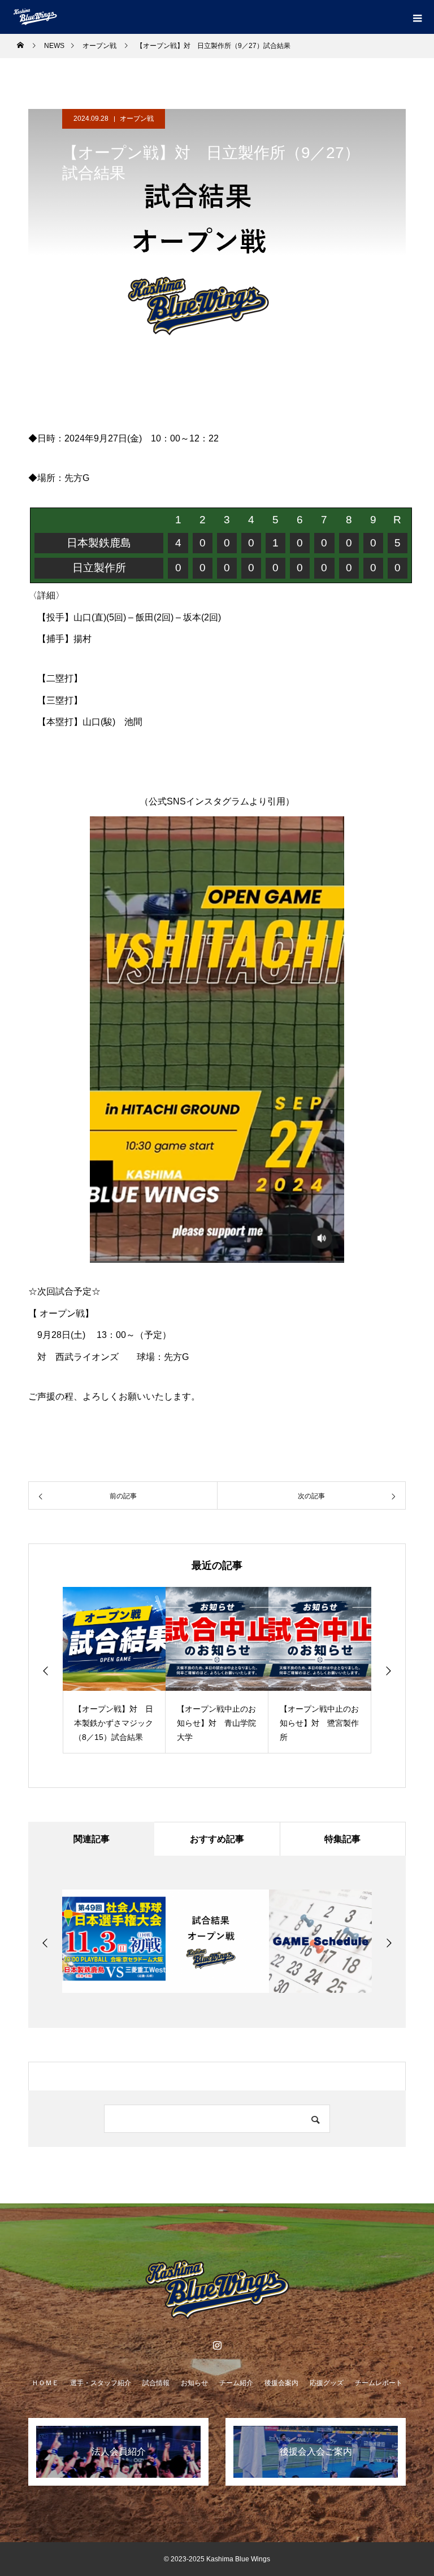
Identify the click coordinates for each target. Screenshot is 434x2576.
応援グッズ (327, 2383)
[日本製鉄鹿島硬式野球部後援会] (217, 2290)
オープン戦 (137, 119)
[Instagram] (217, 2345)
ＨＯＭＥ (45, 2383)
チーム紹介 (236, 2383)
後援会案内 (281, 2383)
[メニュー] (417, 17)
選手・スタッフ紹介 (101, 2383)
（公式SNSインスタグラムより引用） (217, 801)
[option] (114, 1670)
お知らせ (194, 2383)
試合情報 (156, 2383)
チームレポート (379, 2383)
